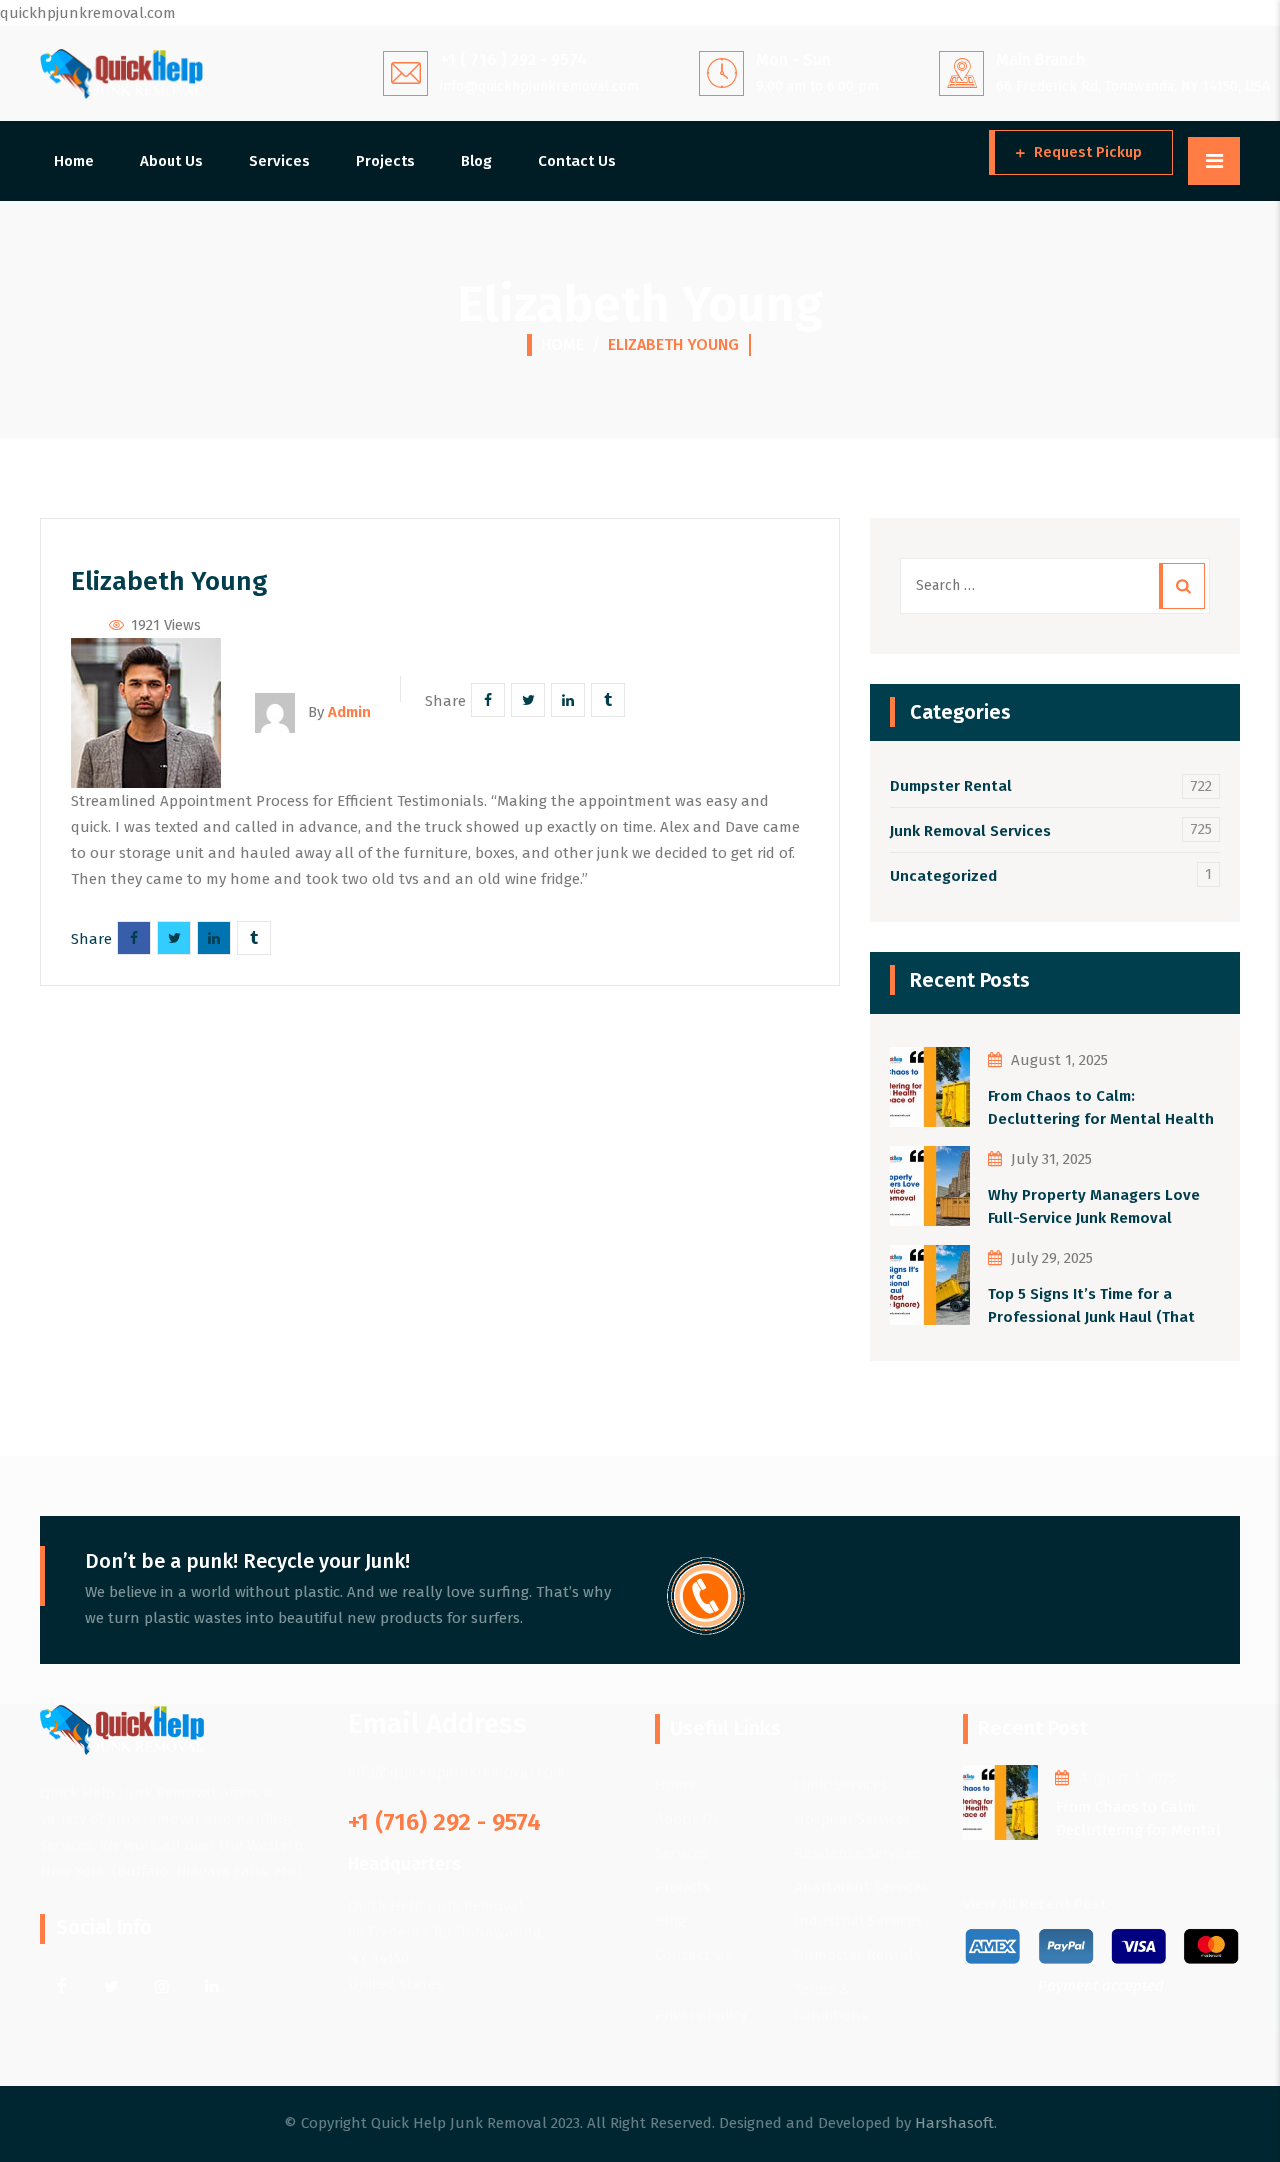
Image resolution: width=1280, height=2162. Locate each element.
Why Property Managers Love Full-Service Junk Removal (1094, 1206)
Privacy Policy (701, 2015)
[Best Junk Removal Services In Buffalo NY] (121, 73)
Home (74, 161)
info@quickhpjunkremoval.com (539, 86)
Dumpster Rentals (857, 1955)
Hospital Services (852, 1819)
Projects (385, 161)
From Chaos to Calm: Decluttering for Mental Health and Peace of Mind (1101, 1108)
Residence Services (857, 1853)
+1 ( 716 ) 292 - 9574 (513, 59)
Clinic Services (841, 1785)
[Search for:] (1055, 586)
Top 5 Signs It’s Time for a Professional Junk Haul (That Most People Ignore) (1091, 1306)
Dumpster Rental (951, 786)
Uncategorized (943, 876)
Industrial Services (858, 1921)
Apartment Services (861, 1887)
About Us (171, 161)
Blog (476, 161)
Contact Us (577, 161)
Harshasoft (954, 2123)
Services (279, 161)
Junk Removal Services (970, 831)
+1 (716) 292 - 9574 (444, 1822)
